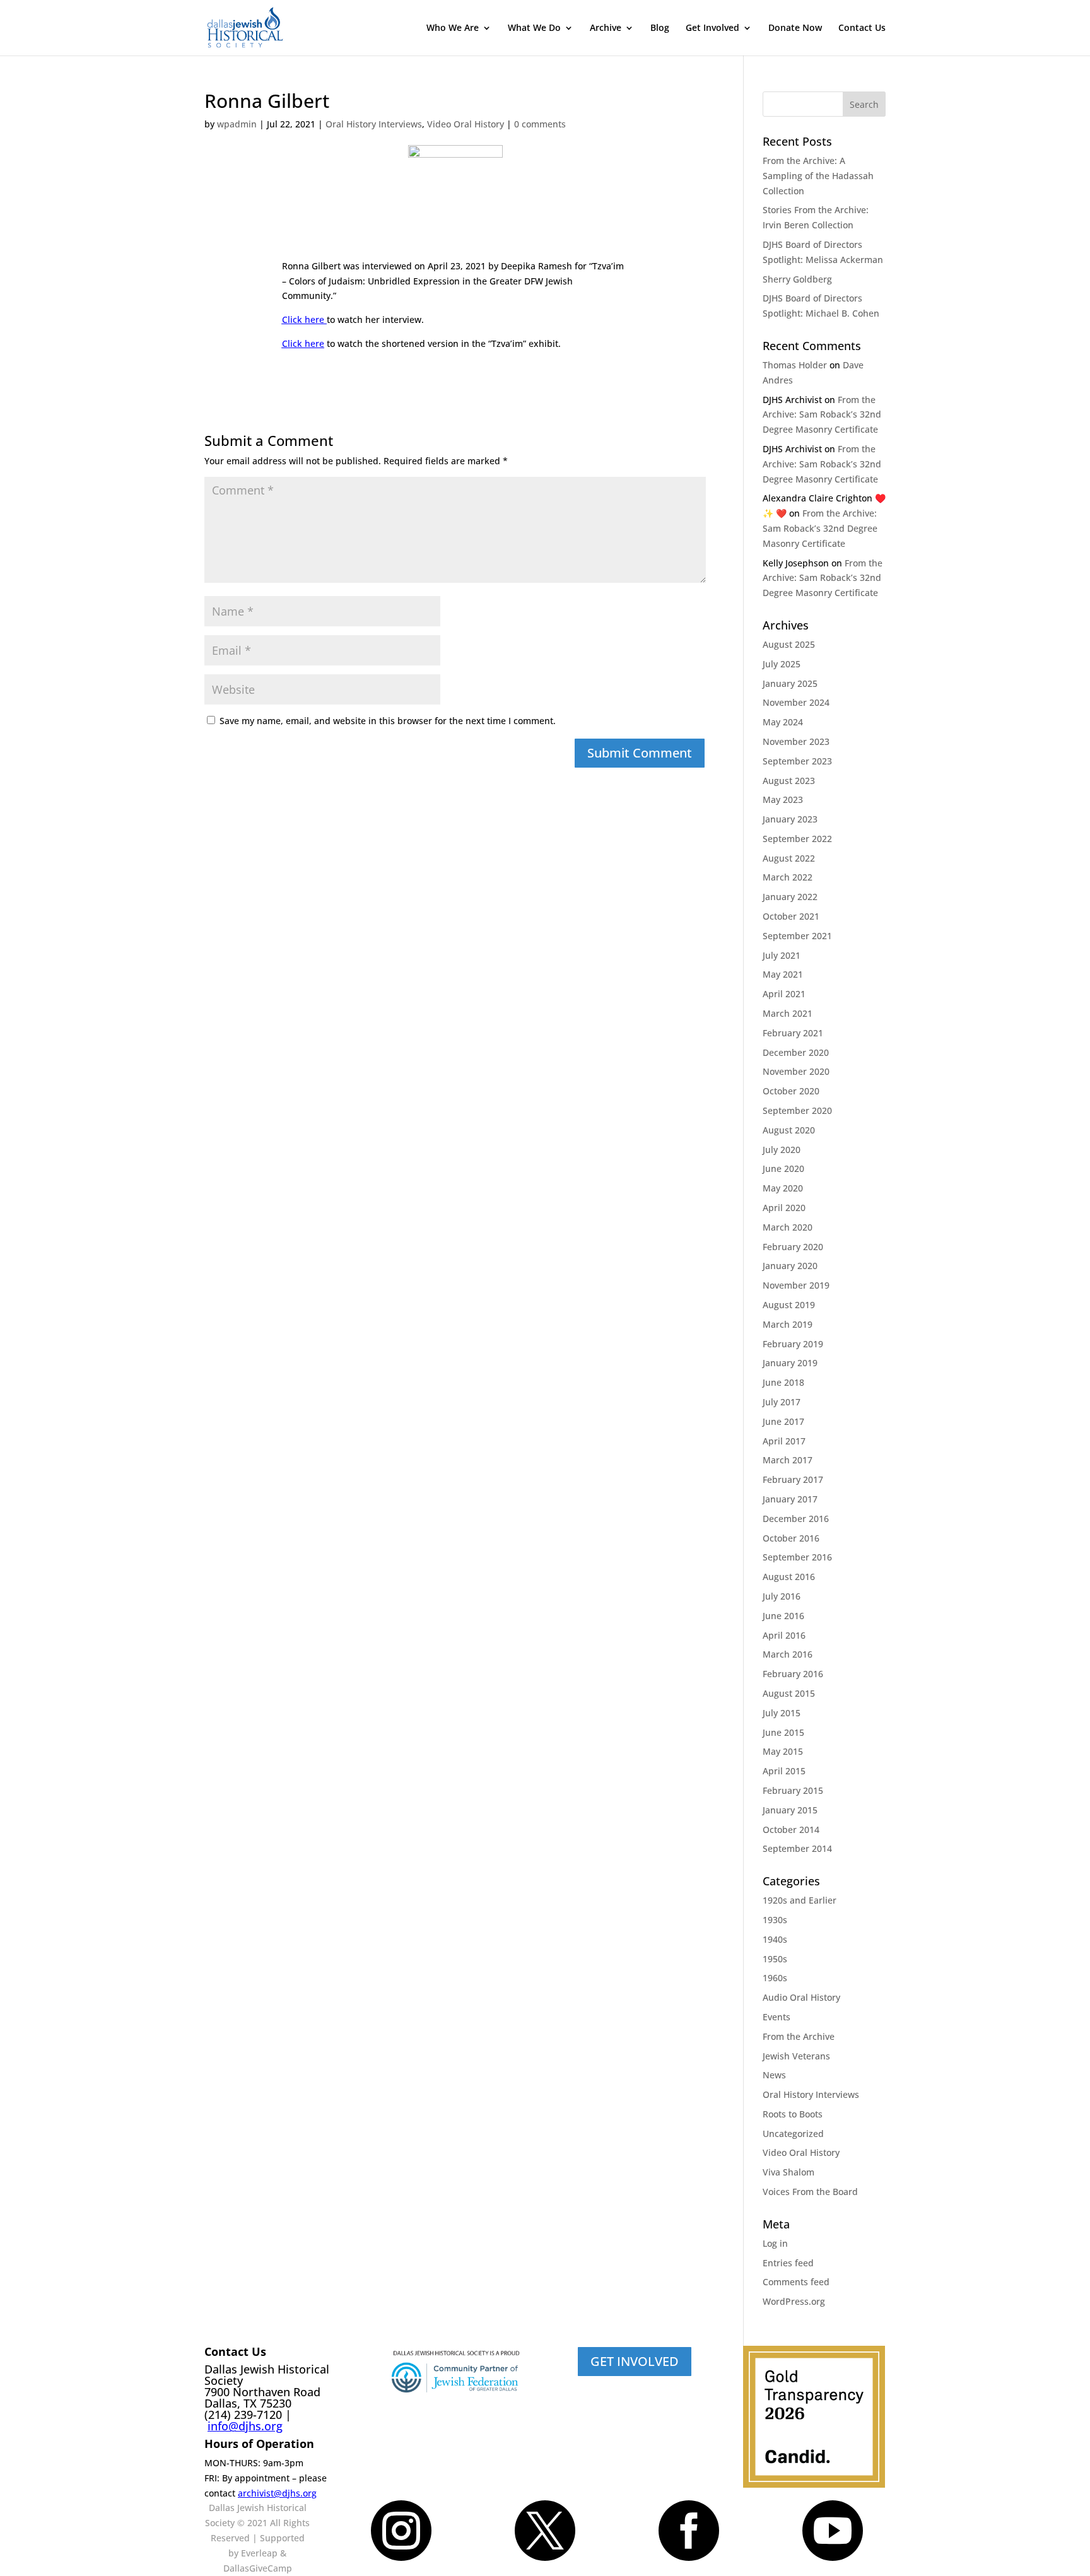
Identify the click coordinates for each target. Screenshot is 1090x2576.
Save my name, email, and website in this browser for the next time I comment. (388, 721)
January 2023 (790, 819)
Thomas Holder (795, 365)
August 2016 (789, 1577)
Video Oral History (466, 124)
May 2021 (783, 974)
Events (776, 2017)
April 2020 (784, 1208)
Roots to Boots (793, 2114)
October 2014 (791, 1830)
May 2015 (783, 1751)
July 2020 (782, 1150)
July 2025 (782, 664)
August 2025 (789, 644)
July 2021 (782, 955)
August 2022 (789, 858)
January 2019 (790, 1363)
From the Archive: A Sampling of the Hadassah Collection (818, 176)
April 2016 (784, 1635)
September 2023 (797, 761)
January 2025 (790, 683)
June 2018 (783, 1382)
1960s (775, 1978)
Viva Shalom (788, 2172)
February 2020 (793, 1247)
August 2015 (789, 1693)
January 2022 (790, 897)
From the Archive (799, 2036)
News (774, 2075)
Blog (660, 28)
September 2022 (797, 839)
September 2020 (797, 1110)
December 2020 (796, 1052)
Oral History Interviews (374, 124)
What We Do (534, 28)
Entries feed (788, 2263)
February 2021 (793, 1033)
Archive (606, 28)
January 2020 (790, 1266)
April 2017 (784, 1441)
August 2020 (789, 1130)
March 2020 (788, 1227)
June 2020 (783, 1168)
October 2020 (791, 1091)
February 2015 (793, 1790)
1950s (775, 1959)
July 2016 (782, 1596)
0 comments (540, 124)
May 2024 (783, 722)
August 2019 (789, 1305)
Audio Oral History (801, 1997)
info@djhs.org (245, 2426)
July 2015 (782, 1713)
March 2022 (788, 877)
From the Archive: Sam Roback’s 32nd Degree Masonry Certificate (822, 415)
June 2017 (783, 1421)
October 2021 (791, 916)
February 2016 (793, 1674)
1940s (775, 1939)
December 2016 (796, 1519)
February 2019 (793, 1344)
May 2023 (783, 799)
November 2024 (796, 702)
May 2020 (783, 1188)
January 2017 (790, 1499)
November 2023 (796, 741)
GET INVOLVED (635, 2361)
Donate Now (795, 28)
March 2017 (788, 1460)
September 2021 (797, 936)
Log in (775, 2243)
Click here (304, 319)
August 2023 (789, 781)
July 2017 (782, 1402)
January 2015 (790, 1810)
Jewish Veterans (796, 2056)
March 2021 (788, 1013)
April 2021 (784, 994)
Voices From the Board (810, 2192)
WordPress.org (794, 2301)
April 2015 (784, 1771)
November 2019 (796, 1285)
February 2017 (793, 1479)
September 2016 (797, 1557)
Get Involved (712, 28)
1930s (775, 1920)
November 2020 (796, 1071)
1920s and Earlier (800, 1900)
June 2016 (783, 1616)
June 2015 (783, 1732)
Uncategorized (793, 2134)
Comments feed (796, 2282)
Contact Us (862, 28)
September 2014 (797, 1848)
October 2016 (791, 1538)
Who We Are (453, 28)
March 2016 (788, 1654)
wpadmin (237, 124)
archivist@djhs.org (277, 2493)
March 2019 (788, 1324)
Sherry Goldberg (797, 279)
